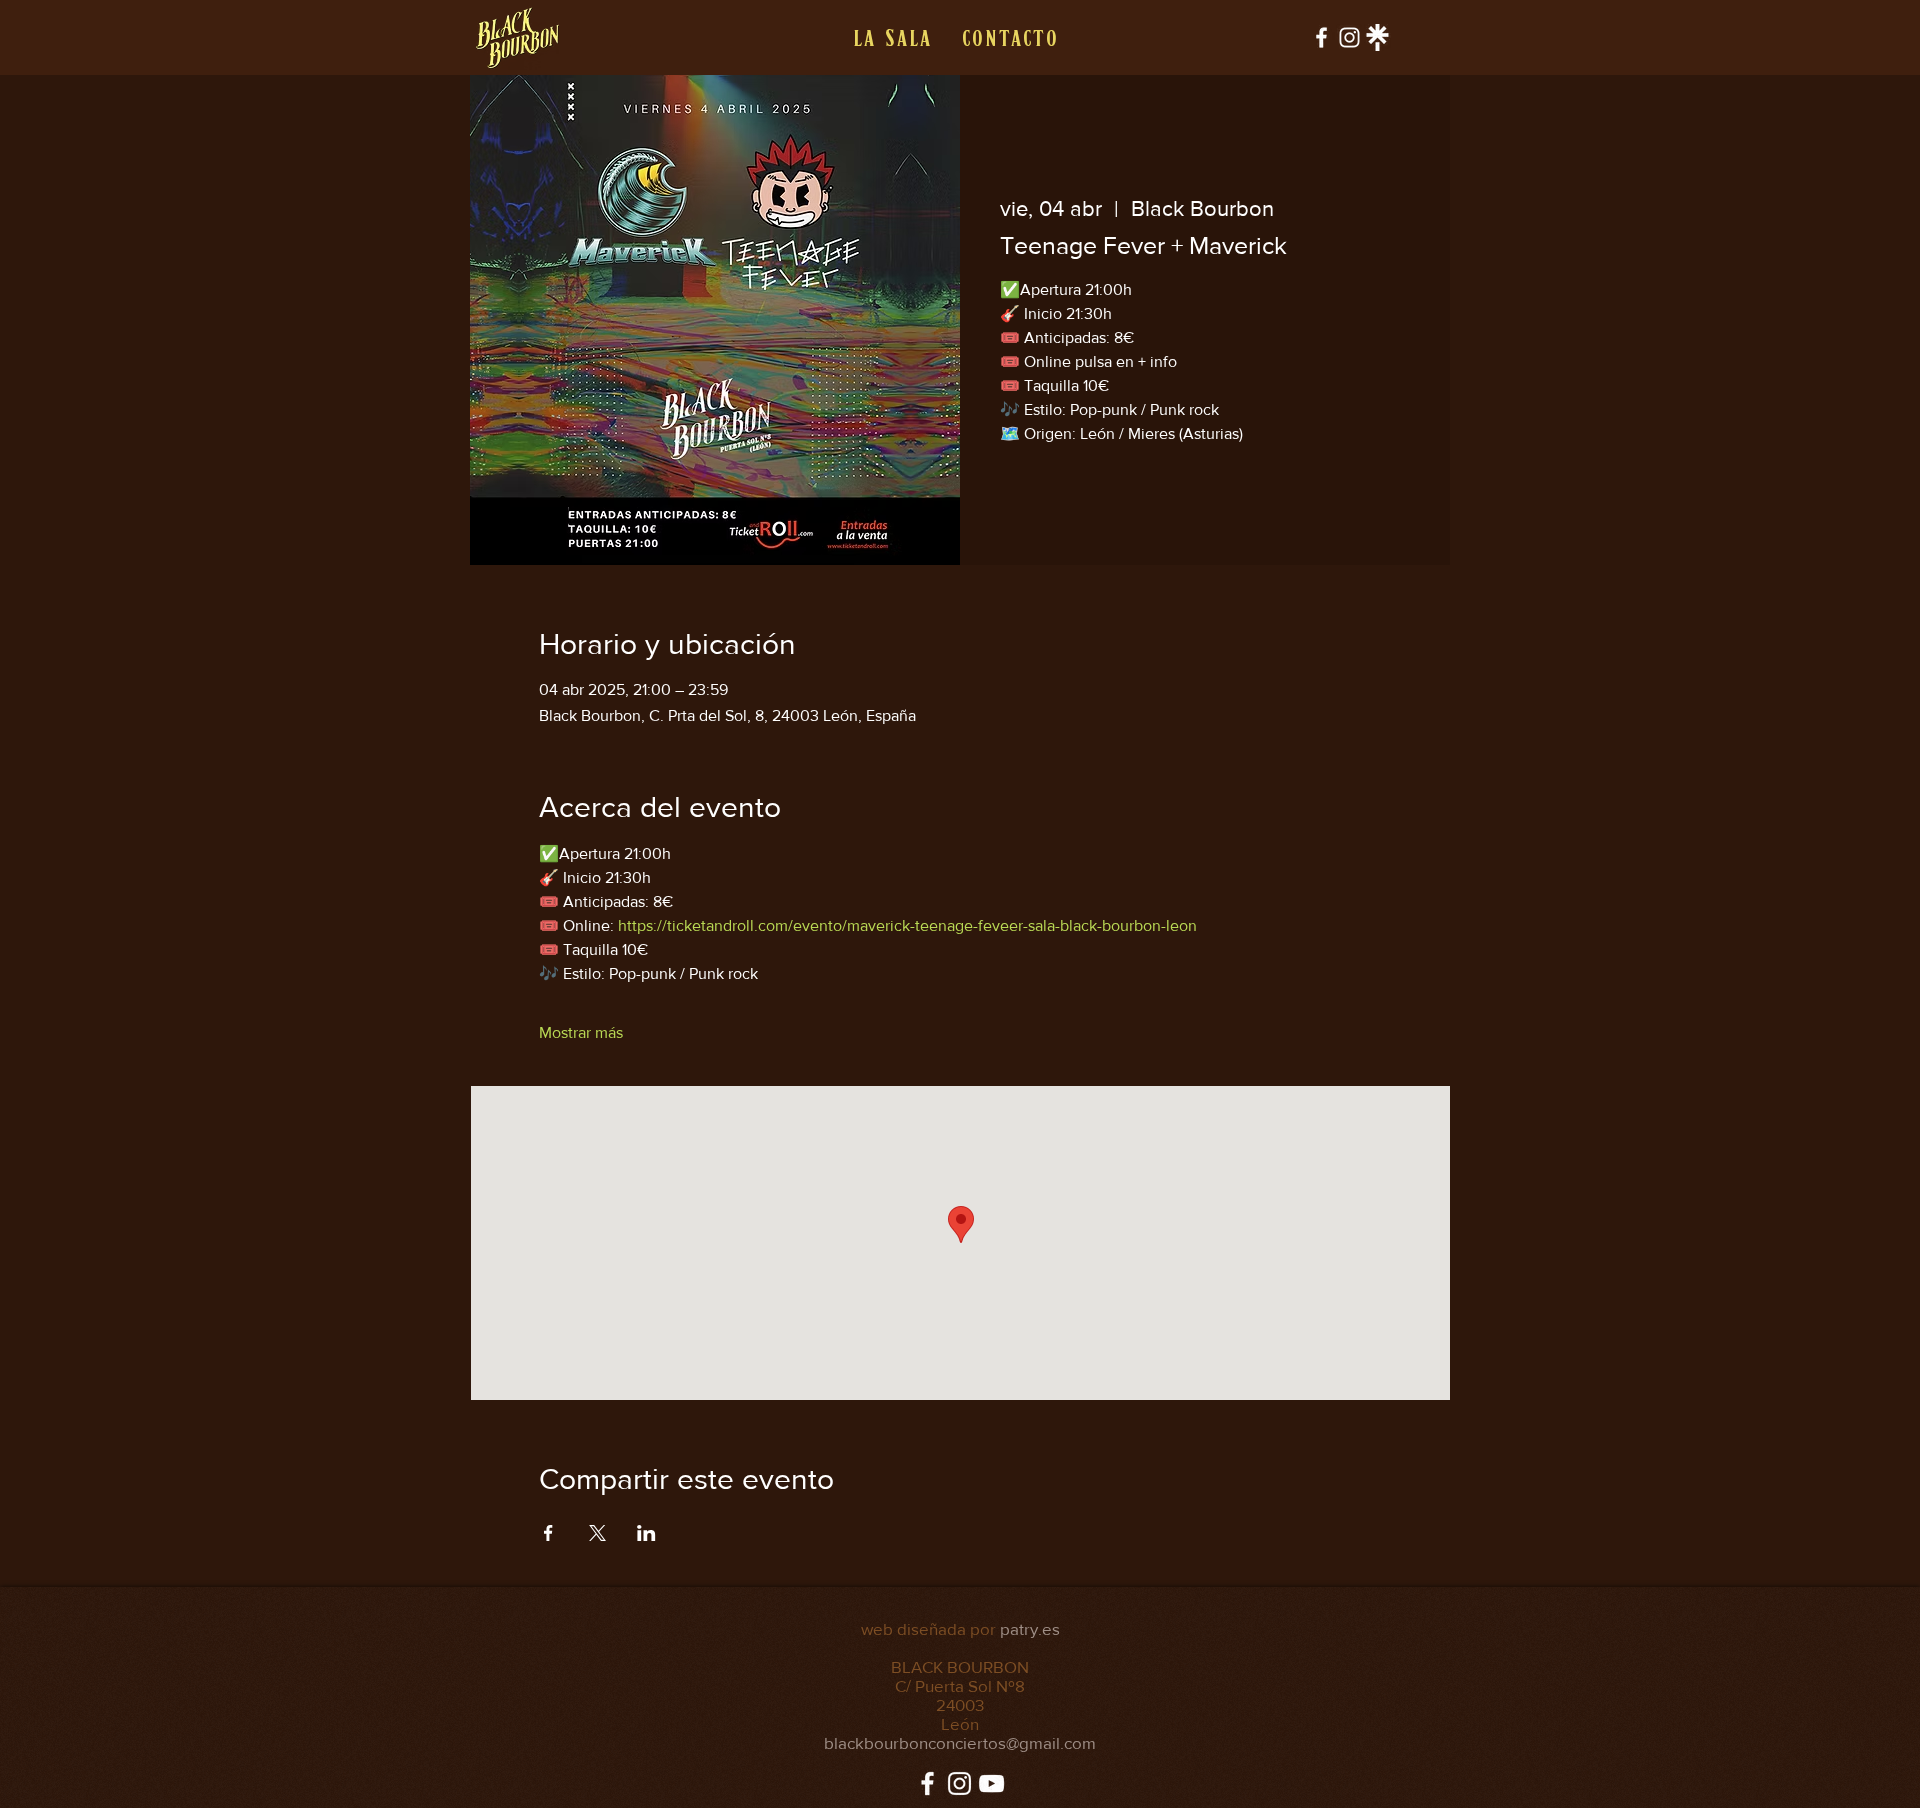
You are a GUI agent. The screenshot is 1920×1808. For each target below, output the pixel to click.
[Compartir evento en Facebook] (548, 1533)
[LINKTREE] (1377, 37)
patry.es (1030, 1628)
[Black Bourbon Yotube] (991, 1783)
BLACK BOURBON (960, 1666)
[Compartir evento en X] (597, 1533)
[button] (891, 38)
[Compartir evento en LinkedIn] (646, 1533)
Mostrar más (581, 1032)
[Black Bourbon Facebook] (1321, 37)
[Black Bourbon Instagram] (1349, 37)
